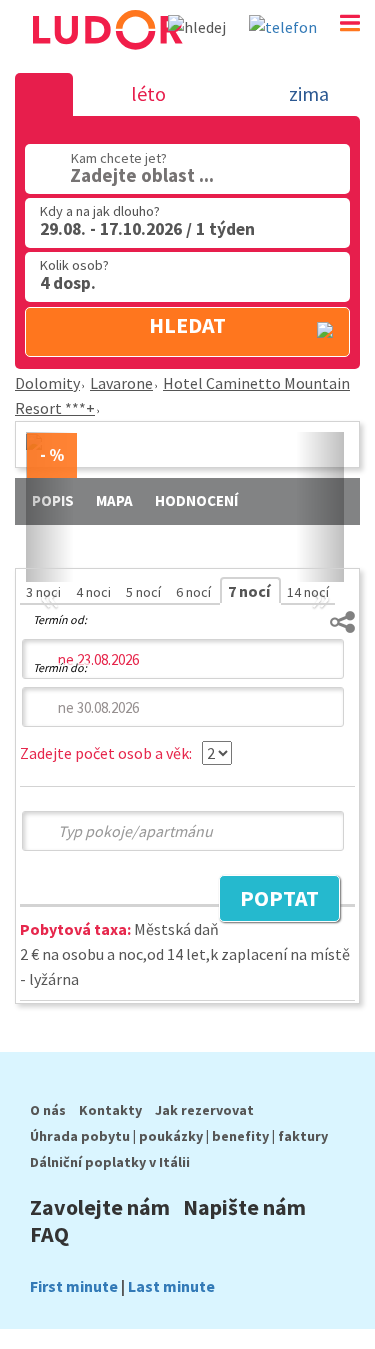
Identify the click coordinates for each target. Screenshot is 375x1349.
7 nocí (250, 591)
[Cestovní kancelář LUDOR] (106, 58)
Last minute (171, 1286)
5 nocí (145, 592)
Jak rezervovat (204, 1110)
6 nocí (195, 592)
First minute (74, 1286)
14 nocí (308, 592)
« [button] (50, 573)
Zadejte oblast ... (142, 175)
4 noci (95, 592)
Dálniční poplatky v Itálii (110, 1162)
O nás (48, 1110)
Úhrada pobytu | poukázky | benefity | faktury (179, 1136)
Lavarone (121, 383)
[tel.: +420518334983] (283, 27)
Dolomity (47, 383)
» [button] (320, 573)
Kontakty (110, 1110)
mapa (114, 500)
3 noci (45, 592)
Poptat (269, 901)
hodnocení (196, 500)
